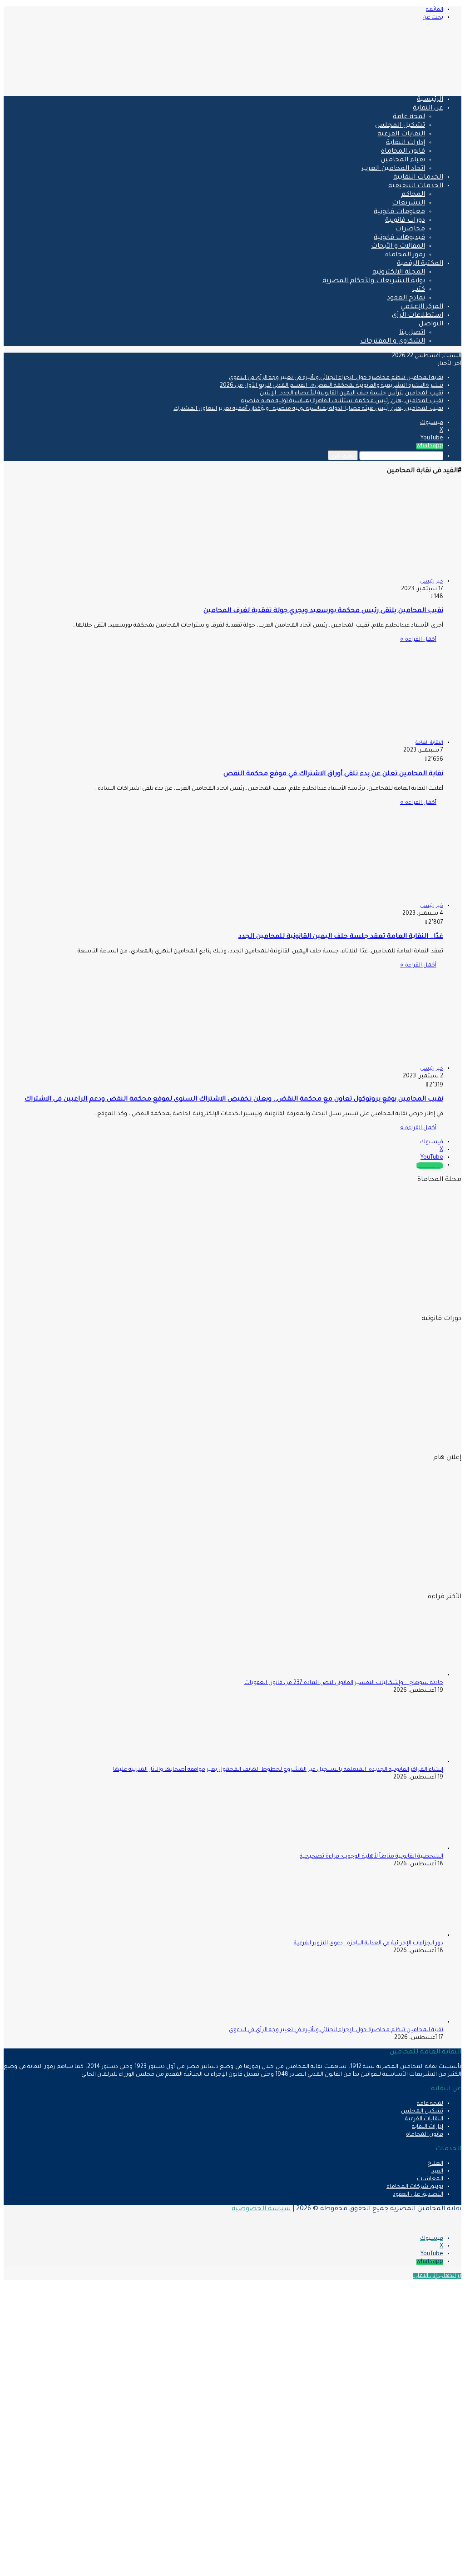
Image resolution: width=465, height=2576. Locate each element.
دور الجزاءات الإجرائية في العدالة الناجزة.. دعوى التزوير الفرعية (369, 1943)
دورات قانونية (405, 221)
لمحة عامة (409, 117)
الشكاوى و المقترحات (393, 342)
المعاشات (430, 2179)
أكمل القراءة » (418, 640)
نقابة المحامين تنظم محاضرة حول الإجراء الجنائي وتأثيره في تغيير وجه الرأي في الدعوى (336, 378)
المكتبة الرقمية (420, 264)
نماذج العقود (406, 299)
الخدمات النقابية (418, 178)
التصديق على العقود (418, 2195)
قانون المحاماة (403, 152)
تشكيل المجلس (400, 126)
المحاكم (413, 195)
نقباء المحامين (403, 160)
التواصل (431, 324)
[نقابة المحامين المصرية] (354, 85)
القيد (437, 2172)
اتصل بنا (412, 333)
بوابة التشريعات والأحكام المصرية (374, 281)
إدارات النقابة (406, 143)
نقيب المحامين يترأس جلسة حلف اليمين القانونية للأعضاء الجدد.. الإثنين (351, 394)
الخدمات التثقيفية (416, 186)
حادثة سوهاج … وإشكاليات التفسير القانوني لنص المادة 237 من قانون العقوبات (344, 1683)
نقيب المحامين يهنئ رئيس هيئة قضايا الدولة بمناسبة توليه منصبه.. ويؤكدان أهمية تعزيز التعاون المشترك (308, 409)
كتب (418, 290)
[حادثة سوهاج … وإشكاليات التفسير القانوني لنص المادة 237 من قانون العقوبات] (393, 1675)
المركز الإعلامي (422, 307)
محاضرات (410, 229)
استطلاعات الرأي (418, 316)
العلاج (435, 2164)
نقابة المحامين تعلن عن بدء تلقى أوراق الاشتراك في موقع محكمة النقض (333, 774)
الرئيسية (430, 100)
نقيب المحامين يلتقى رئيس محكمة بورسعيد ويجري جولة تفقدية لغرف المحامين (323, 611)
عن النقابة (428, 109)
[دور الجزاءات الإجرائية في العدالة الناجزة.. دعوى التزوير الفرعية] (393, 1936)
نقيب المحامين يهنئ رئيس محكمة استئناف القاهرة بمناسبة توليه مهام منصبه (342, 401)
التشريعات (408, 204)
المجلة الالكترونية (399, 273)
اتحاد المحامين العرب (393, 169)
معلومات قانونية (399, 212)
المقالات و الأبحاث (398, 247)
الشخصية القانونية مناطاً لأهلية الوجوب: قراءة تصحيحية (371, 1857)
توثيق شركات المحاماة (415, 2187)
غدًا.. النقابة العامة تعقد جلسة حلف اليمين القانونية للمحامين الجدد (341, 937)
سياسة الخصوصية (261, 2209)
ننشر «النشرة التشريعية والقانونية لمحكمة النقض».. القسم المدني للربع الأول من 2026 (331, 386)
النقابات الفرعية (401, 135)
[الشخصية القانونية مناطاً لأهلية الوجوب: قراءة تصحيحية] (393, 1849)
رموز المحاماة (405, 255)
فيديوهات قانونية (399, 238)
